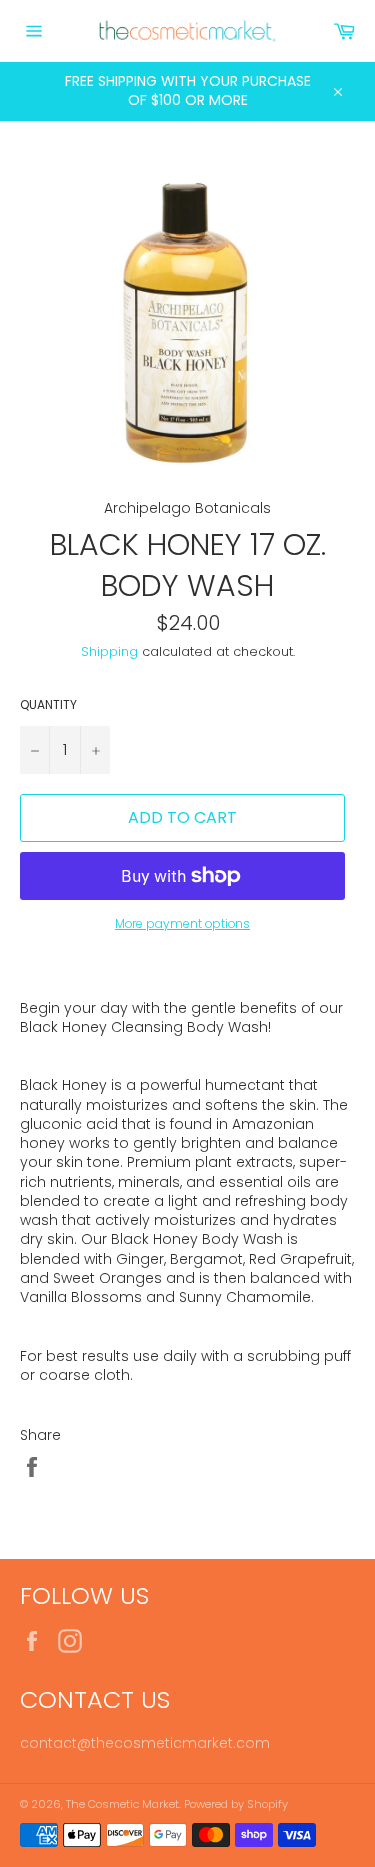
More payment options (182, 924)
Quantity (48, 705)
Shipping (109, 651)
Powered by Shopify (236, 1804)
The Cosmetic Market (122, 1804)
